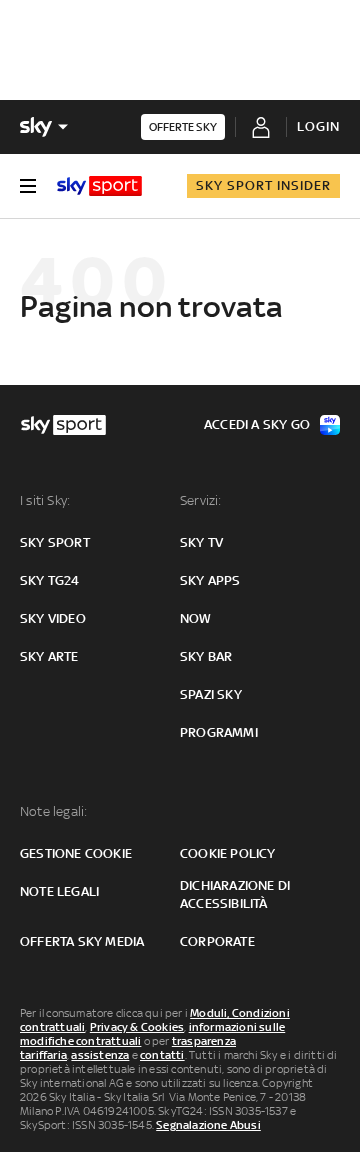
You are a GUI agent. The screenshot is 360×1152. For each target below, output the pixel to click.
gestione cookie (76, 853)
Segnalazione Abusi (208, 1125)
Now (196, 618)
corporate (217, 941)
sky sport (55, 542)
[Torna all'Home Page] (99, 186)
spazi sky (211, 694)
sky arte (49, 656)
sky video (53, 618)
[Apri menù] (28, 186)
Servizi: (201, 500)
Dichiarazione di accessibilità (235, 894)
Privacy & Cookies (137, 1027)
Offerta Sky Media (82, 941)
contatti (162, 1055)
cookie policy (228, 853)
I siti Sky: (45, 500)
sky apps (210, 580)
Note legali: (53, 811)
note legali (59, 891)
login (318, 126)
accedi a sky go (257, 424)
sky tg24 (50, 580)
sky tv (201, 542)
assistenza (100, 1055)
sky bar (206, 656)
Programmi (219, 732)
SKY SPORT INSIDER (263, 185)
